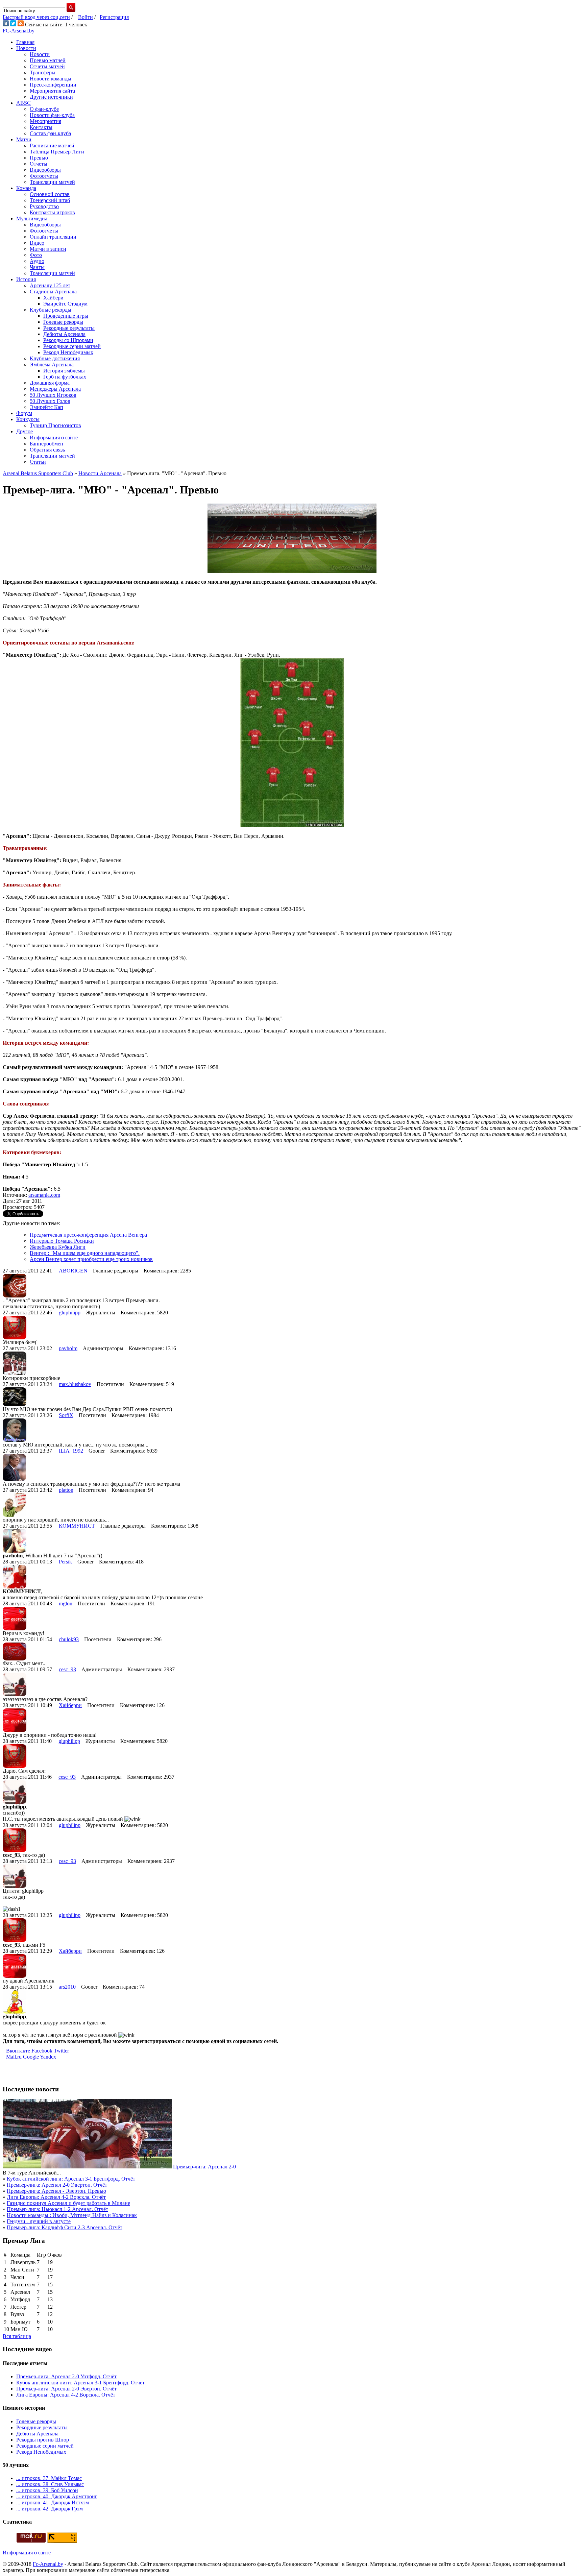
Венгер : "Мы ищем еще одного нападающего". (85, 1253)
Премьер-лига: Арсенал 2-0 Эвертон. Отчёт (57, 2185)
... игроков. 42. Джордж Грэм (50, 2509)
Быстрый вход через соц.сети (36, 17)
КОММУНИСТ (77, 1526)
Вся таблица (17, 2336)
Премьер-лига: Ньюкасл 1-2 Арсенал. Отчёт (57, 2209)
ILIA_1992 (71, 1451)
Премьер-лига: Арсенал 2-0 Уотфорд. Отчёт (66, 2376)
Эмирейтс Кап (46, 407)
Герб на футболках (65, 377)
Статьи (38, 462)
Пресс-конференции (53, 85)
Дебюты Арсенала (64, 334)
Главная (25, 42)
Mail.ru (14, 2057)
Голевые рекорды (63, 322)
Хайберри (70, 1705)
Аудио (37, 261)
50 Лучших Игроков (53, 395)
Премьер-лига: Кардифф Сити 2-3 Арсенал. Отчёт (65, 2227)
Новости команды (51, 79)
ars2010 (67, 1987)
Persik (65, 1562)
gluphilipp (70, 1313)
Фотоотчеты (44, 176)
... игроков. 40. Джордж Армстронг (57, 2496)
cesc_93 (67, 1669)
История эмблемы (64, 371)
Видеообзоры (45, 170)
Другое (25, 431)
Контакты (41, 127)
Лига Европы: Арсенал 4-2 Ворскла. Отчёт (56, 2197)
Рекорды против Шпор (43, 2440)
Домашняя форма (50, 383)
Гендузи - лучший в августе (39, 2221)
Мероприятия (45, 121)
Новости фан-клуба (52, 115)
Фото (36, 255)
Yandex (48, 2057)
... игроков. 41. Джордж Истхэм (53, 2502)
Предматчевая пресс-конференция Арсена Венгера (88, 1235)
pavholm (68, 1348)
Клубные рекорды (51, 310)
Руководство (44, 206)
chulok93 (69, 1639)
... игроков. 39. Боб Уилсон (47, 2490)
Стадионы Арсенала (53, 291)
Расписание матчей (52, 145)
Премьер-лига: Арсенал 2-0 (204, 2167)
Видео (37, 243)
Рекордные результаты (69, 328)
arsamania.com (44, 1195)
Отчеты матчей (47, 66)
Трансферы (43, 72)
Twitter (61, 2051)
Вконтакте (18, 2051)
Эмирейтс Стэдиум (65, 304)
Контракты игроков (52, 212)
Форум (24, 413)
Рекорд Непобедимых (68, 352)
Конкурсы (28, 419)
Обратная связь (47, 450)
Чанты (37, 267)
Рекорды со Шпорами (68, 340)
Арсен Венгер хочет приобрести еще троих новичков (91, 1259)
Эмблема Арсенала (52, 364)
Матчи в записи (48, 249)
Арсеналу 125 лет (50, 285)
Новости (26, 48)
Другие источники (51, 97)
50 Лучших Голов (50, 401)
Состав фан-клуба (50, 133)
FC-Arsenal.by (19, 31)
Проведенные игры (66, 316)
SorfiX (66, 1415)
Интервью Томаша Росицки (62, 1241)
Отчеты (39, 164)
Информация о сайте (54, 438)
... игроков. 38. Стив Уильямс (50, 2484)
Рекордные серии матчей (72, 346)
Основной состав (50, 194)
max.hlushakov (75, 1384)
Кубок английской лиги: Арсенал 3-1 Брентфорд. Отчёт (71, 2179)
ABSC (23, 103)
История (26, 279)
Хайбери (53, 298)
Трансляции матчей (52, 182)
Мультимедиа (32, 218)
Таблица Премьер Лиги (57, 152)
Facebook (42, 2051)
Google (31, 2057)
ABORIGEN (73, 1271)
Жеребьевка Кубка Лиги (58, 1247)
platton (66, 1490)
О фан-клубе (44, 109)
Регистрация (114, 17)
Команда (26, 188)
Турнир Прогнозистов (55, 425)
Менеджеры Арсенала (55, 389)
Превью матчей (48, 60)
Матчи (24, 139)
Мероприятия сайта (52, 91)
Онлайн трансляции (53, 237)
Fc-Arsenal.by (48, 2564)
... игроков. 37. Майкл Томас (49, 2478)
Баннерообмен (46, 444)
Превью (39, 158)
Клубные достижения (55, 358)
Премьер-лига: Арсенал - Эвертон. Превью (56, 2191)
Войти (86, 17)
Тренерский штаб (50, 200)
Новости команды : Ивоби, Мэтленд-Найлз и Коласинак (72, 2215)
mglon (66, 1603)
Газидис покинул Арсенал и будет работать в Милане (68, 2203)
